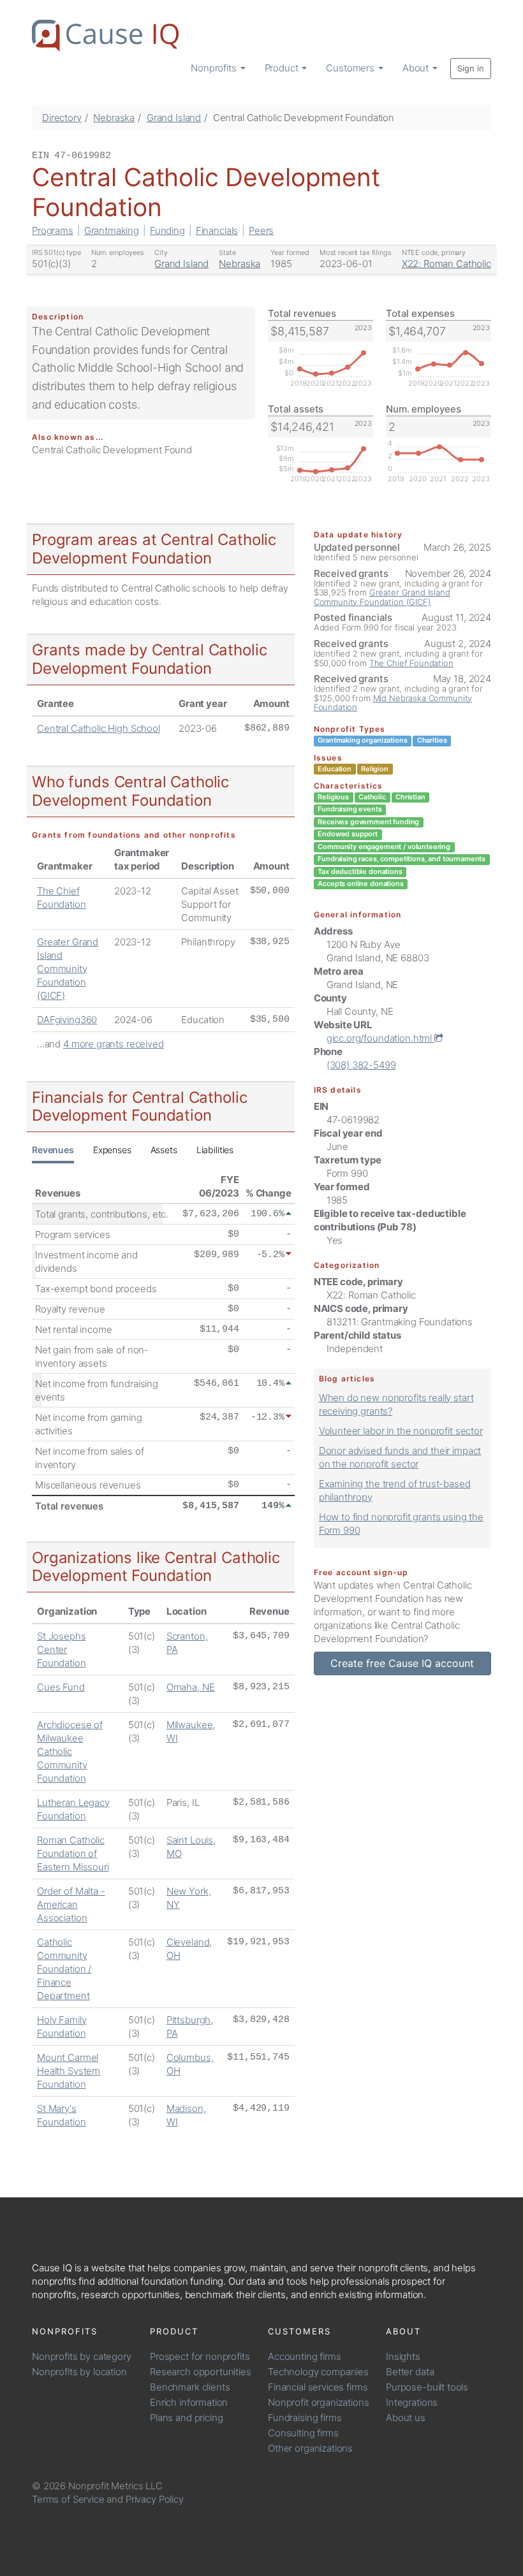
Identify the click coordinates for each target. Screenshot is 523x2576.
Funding (167, 230)
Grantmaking (112, 230)
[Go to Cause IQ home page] (105, 36)
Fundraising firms (305, 2418)
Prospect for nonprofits (200, 2356)
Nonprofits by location (79, 2372)
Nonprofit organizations (319, 2402)
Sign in (471, 68)
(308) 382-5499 (361, 1065)
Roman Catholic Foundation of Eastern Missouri (73, 1853)
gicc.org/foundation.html (380, 1038)
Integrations (412, 2402)
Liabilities (215, 1150)
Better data (410, 2372)
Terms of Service (68, 2499)
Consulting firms (303, 2433)
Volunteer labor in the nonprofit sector (401, 1431)
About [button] (417, 68)
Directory (62, 118)
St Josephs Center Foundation (62, 1649)
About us (406, 2418)
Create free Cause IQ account (402, 1663)
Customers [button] (351, 68)
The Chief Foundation (411, 663)
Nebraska (114, 118)
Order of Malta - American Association (71, 1904)
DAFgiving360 (67, 1020)
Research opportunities (201, 2372)
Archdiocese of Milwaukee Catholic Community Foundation (70, 1751)
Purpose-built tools (427, 2387)
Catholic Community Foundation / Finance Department (64, 1969)
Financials (217, 230)
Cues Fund (61, 1687)
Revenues (53, 1150)
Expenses (112, 1150)
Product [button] (283, 68)
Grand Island (174, 118)
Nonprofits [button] (215, 68)
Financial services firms (318, 2387)
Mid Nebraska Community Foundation (393, 702)
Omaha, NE (191, 1687)
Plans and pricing (186, 2418)
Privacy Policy (155, 2499)
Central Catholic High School (99, 728)
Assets (164, 1150)
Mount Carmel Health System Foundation (69, 2071)
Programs (53, 230)
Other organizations (310, 2448)
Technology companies (318, 2372)
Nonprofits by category (82, 2356)
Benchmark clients (190, 2387)
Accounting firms (305, 2356)
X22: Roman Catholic (446, 264)
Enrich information (189, 2402)
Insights (403, 2356)
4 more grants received (114, 1044)
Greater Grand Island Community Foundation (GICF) (68, 969)
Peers (261, 230)
